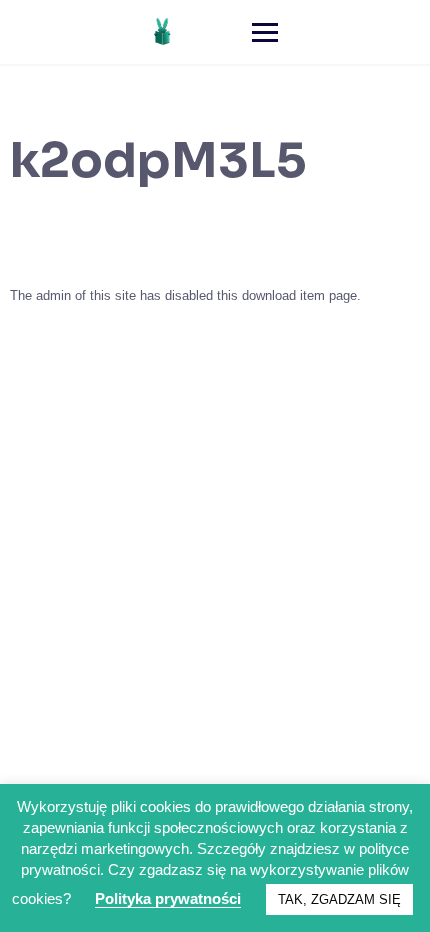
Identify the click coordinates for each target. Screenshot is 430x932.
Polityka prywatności (168, 898)
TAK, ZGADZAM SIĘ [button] (339, 899)
